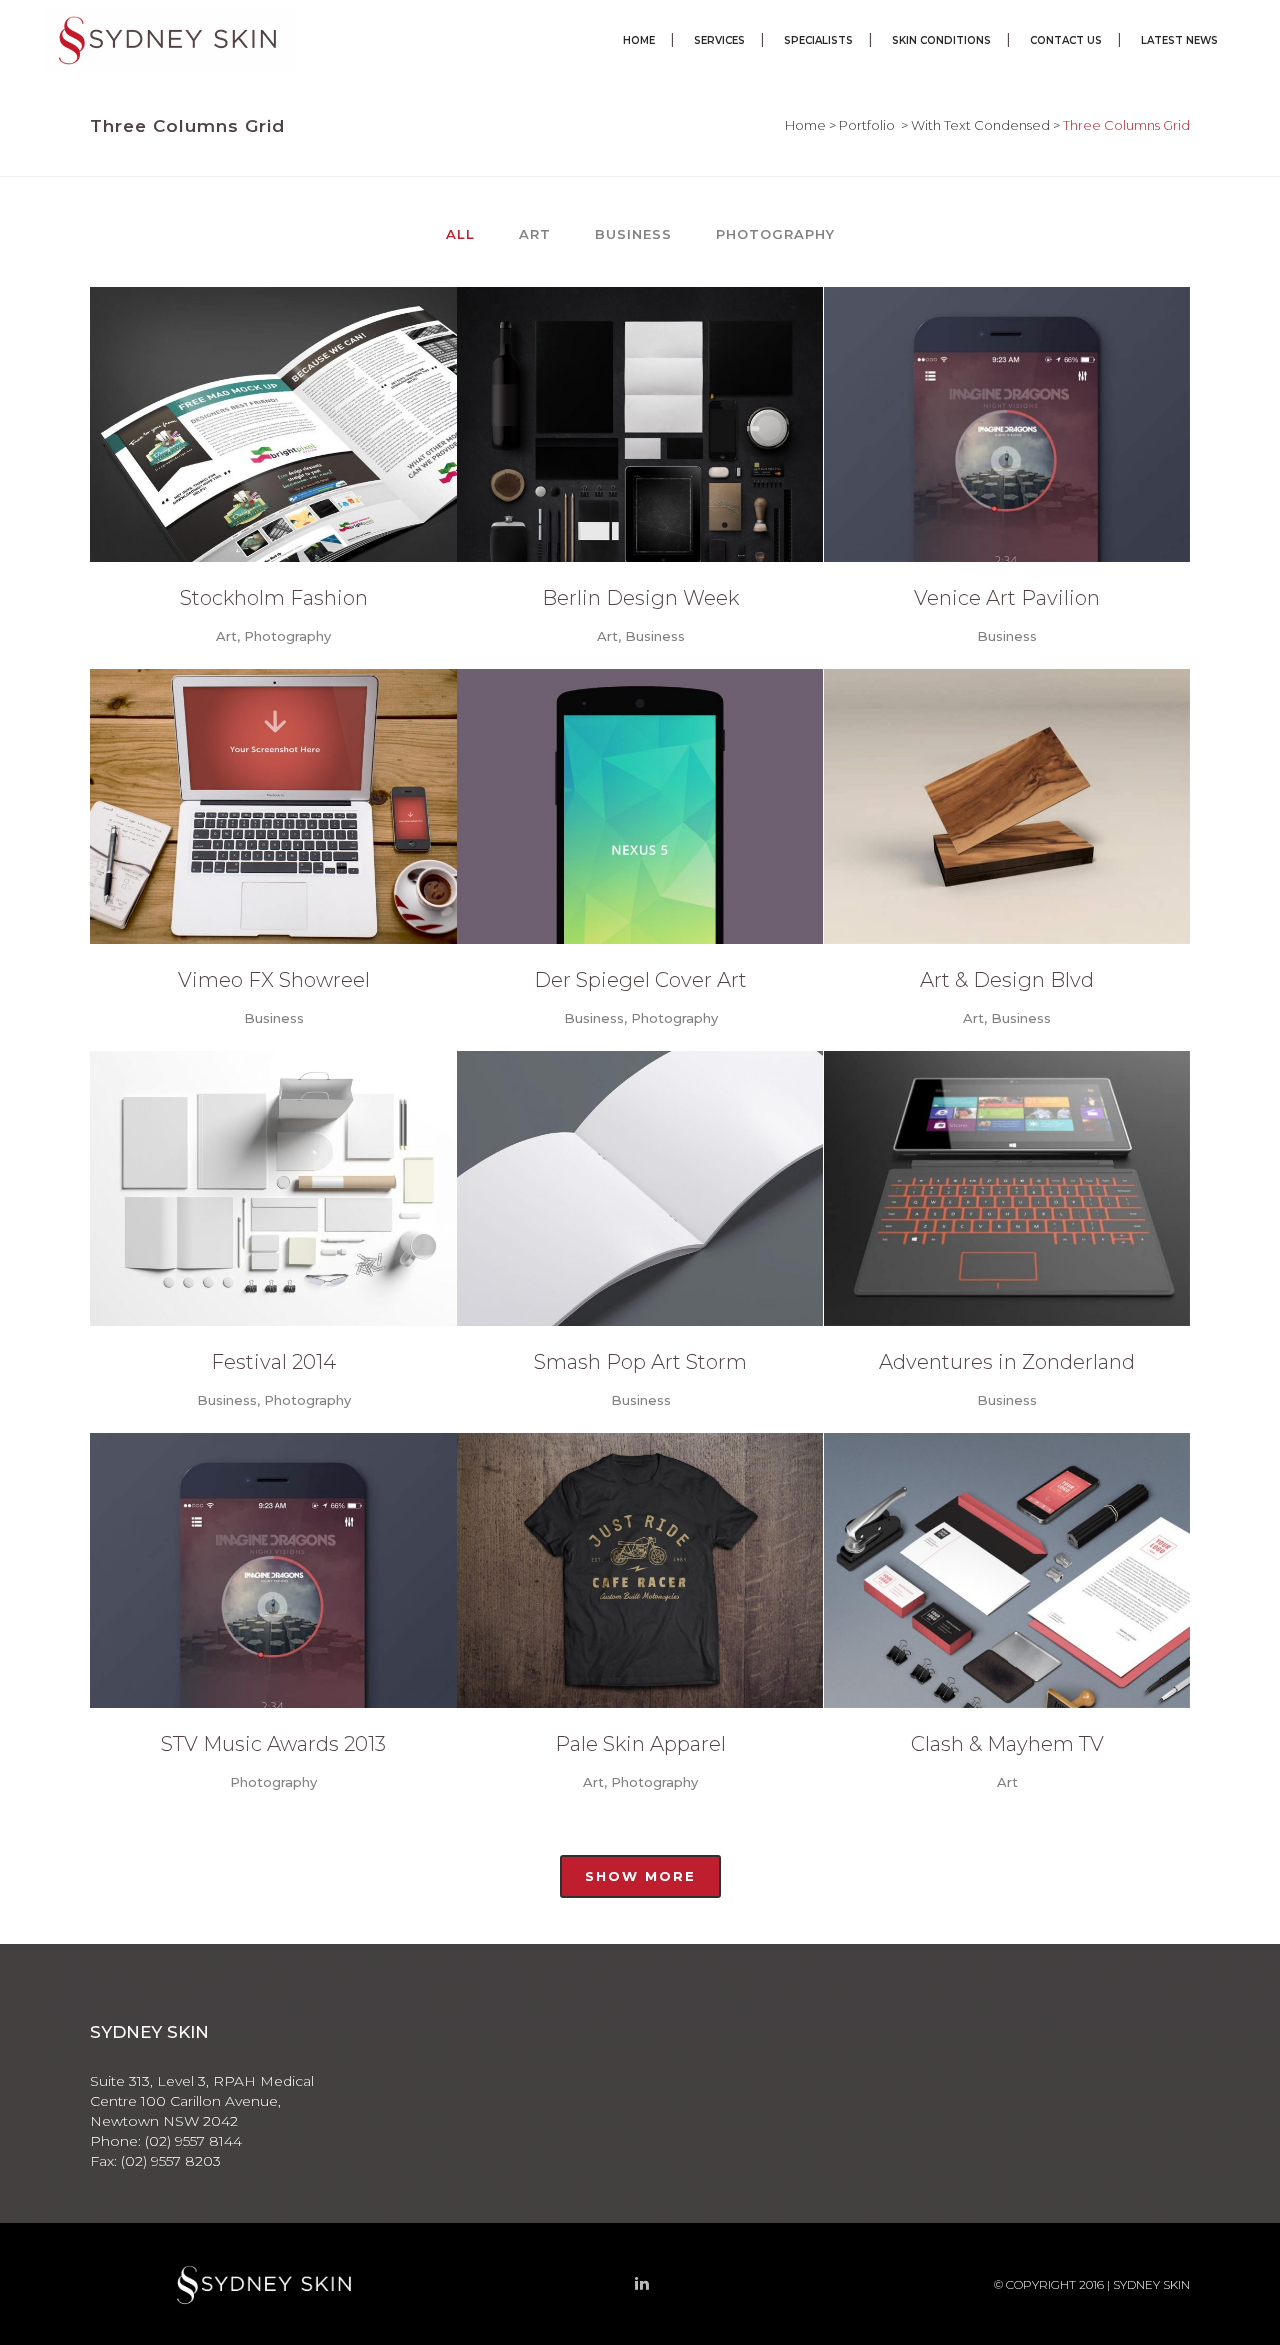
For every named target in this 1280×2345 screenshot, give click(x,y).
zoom (229, 422)
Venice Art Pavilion (1007, 598)
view (321, 422)
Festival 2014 (273, 1362)
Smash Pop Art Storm (640, 1362)
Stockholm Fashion (274, 598)
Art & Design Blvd (1007, 980)
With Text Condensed (980, 125)
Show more (640, 1876)
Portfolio (867, 125)
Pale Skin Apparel (640, 1744)
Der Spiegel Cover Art (640, 980)
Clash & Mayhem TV (1007, 1744)
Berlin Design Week (640, 598)
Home (805, 125)
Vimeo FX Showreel (274, 980)
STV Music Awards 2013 (273, 1744)
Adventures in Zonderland (1007, 1362)
